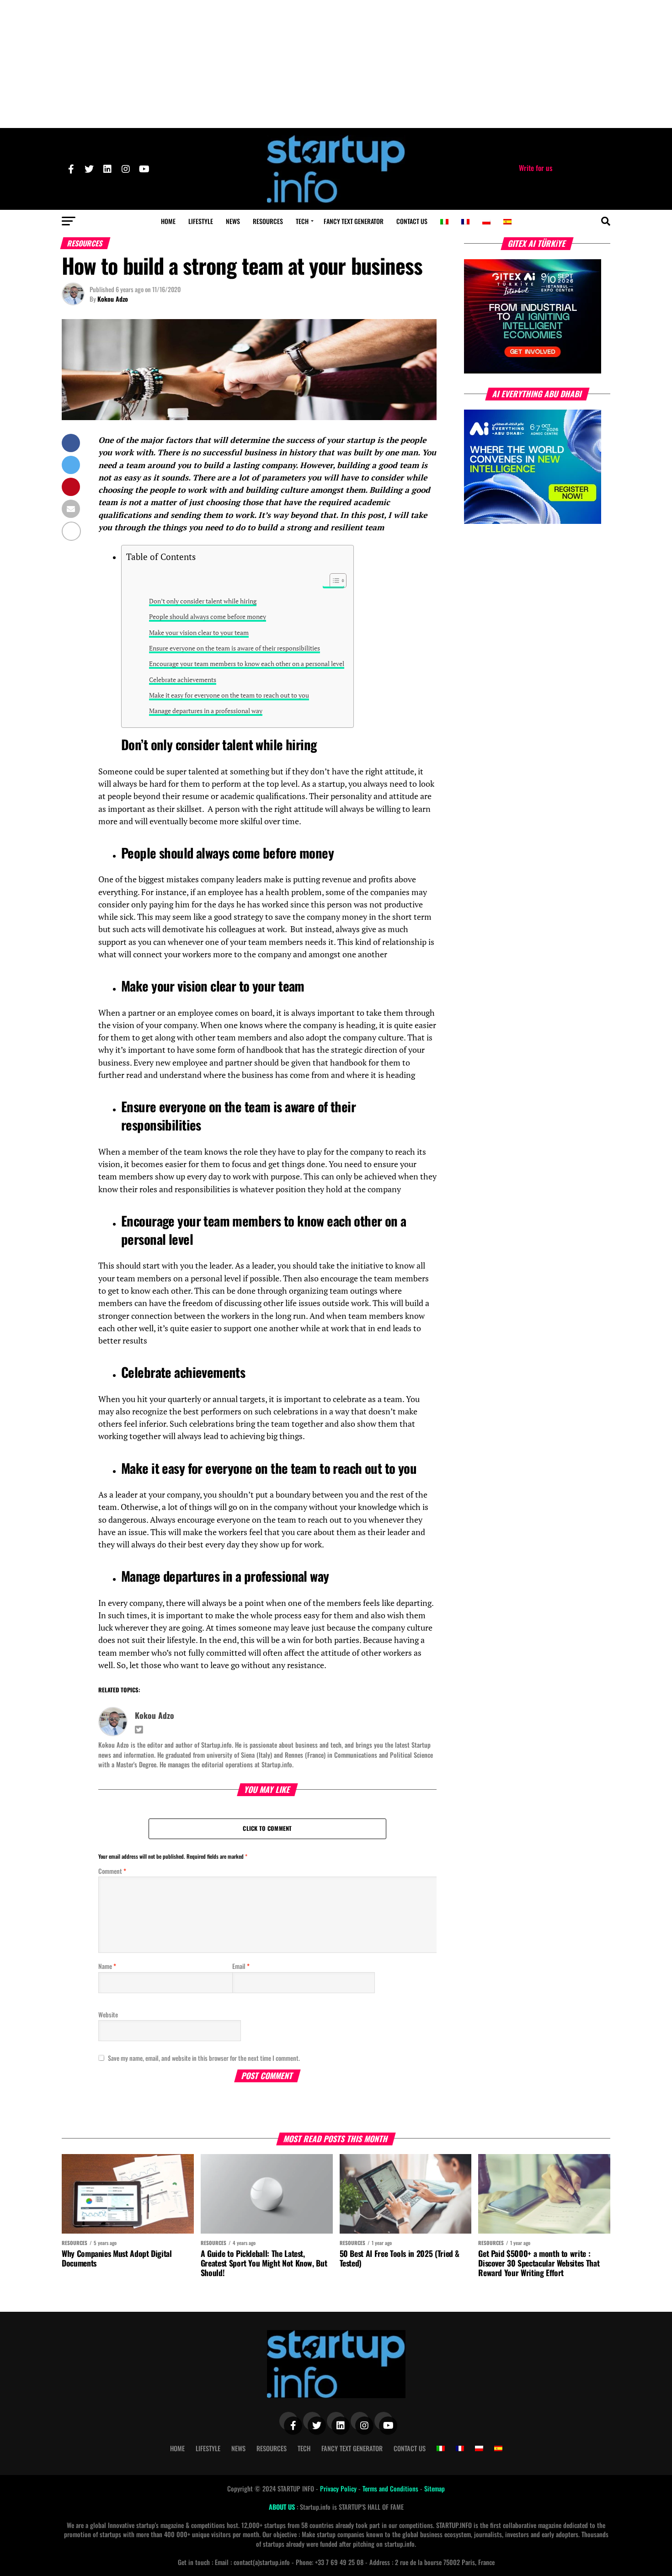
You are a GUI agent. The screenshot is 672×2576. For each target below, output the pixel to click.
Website (108, 2014)
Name (107, 1966)
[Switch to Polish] (486, 222)
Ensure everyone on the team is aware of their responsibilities (235, 648)
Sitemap (435, 2488)
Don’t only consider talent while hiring (203, 601)
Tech (302, 221)
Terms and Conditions (391, 2488)
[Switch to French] (465, 222)
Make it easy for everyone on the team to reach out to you (229, 695)
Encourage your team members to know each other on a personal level (247, 664)
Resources (268, 221)
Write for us (536, 168)
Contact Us (412, 221)
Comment (112, 1871)
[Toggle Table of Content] (333, 581)
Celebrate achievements (183, 680)
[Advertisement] (336, 64)
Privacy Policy (339, 2488)
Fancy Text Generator (354, 221)
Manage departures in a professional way (206, 711)
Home (168, 221)
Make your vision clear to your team (199, 632)
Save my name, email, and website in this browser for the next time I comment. (204, 2058)
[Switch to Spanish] (507, 222)
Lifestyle (201, 221)
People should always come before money (208, 616)
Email (241, 1966)
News (233, 221)
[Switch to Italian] (444, 222)
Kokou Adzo (113, 299)
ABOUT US (283, 2507)
